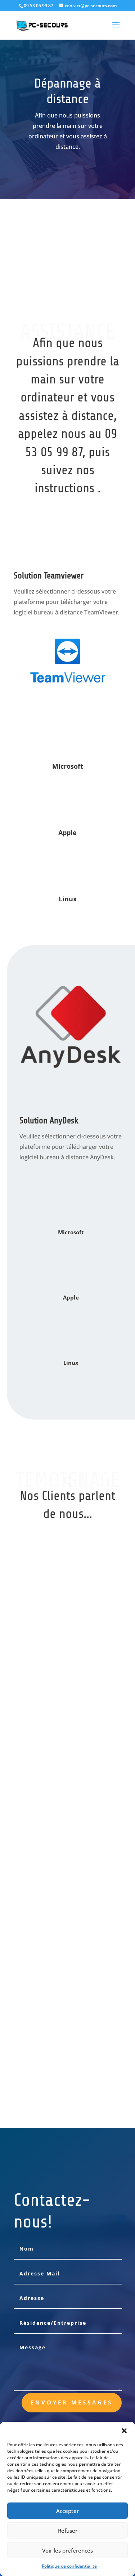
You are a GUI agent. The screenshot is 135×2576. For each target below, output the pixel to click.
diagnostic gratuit (77, 198)
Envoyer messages (72, 2402)
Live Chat (67, 270)
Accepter (67, 2511)
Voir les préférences (67, 2550)
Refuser (68, 2531)
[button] (124, 2431)
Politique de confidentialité (69, 2566)
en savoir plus (67, 234)
